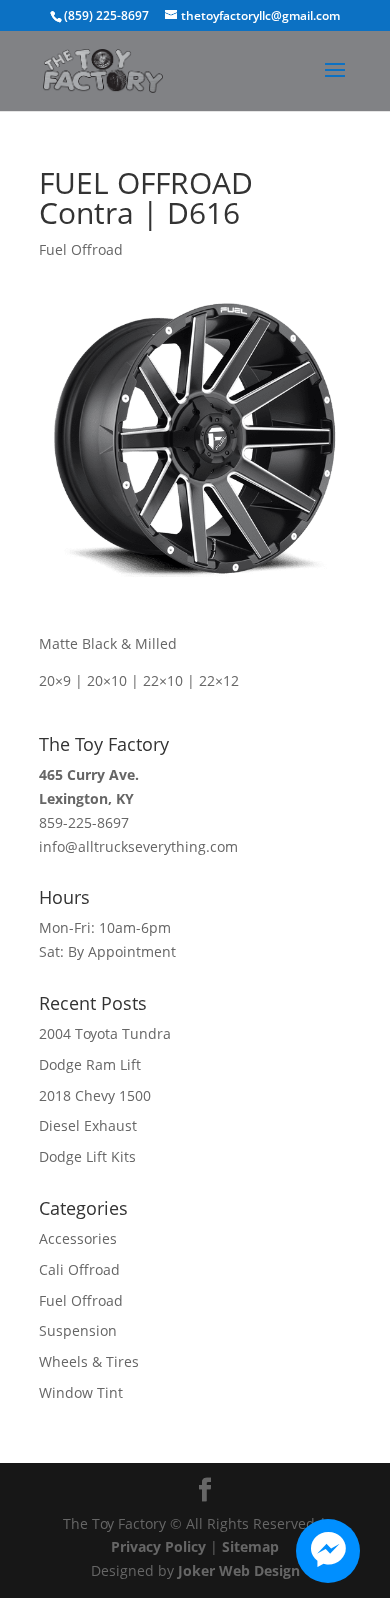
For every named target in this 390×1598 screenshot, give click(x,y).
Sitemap (250, 1546)
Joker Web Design (239, 1570)
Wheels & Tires (89, 1361)
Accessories (78, 1238)
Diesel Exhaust (88, 1125)
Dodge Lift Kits (87, 1156)
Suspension (78, 1330)
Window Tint (81, 1392)
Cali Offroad (79, 1269)
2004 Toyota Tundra (105, 1033)
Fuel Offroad (81, 249)
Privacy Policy (158, 1546)
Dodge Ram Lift (90, 1064)
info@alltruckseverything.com (138, 846)
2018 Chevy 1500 (95, 1095)
